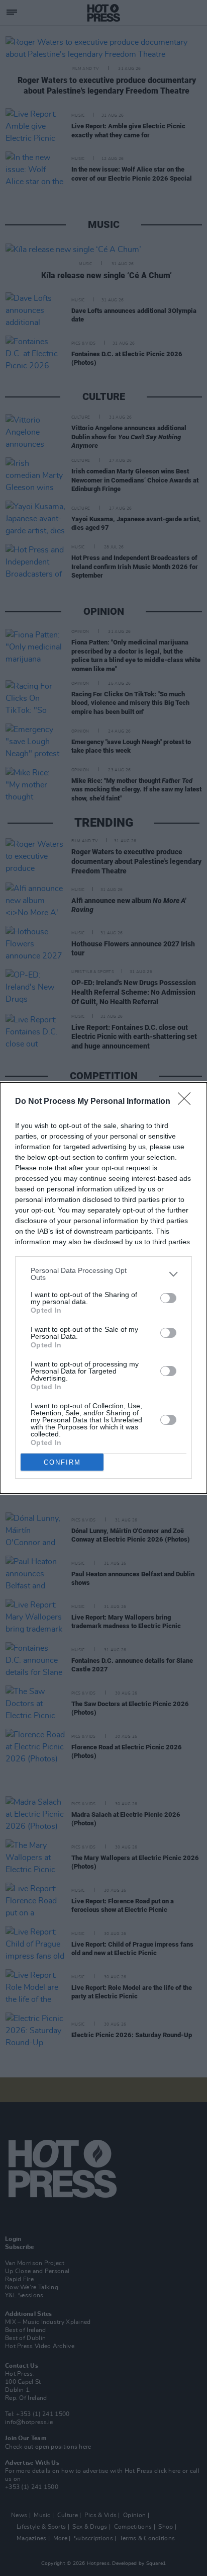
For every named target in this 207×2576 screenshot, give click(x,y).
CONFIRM (62, 1462)
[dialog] (103, 1288)
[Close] (187, 1102)
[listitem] (103, 1274)
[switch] (168, 1298)
